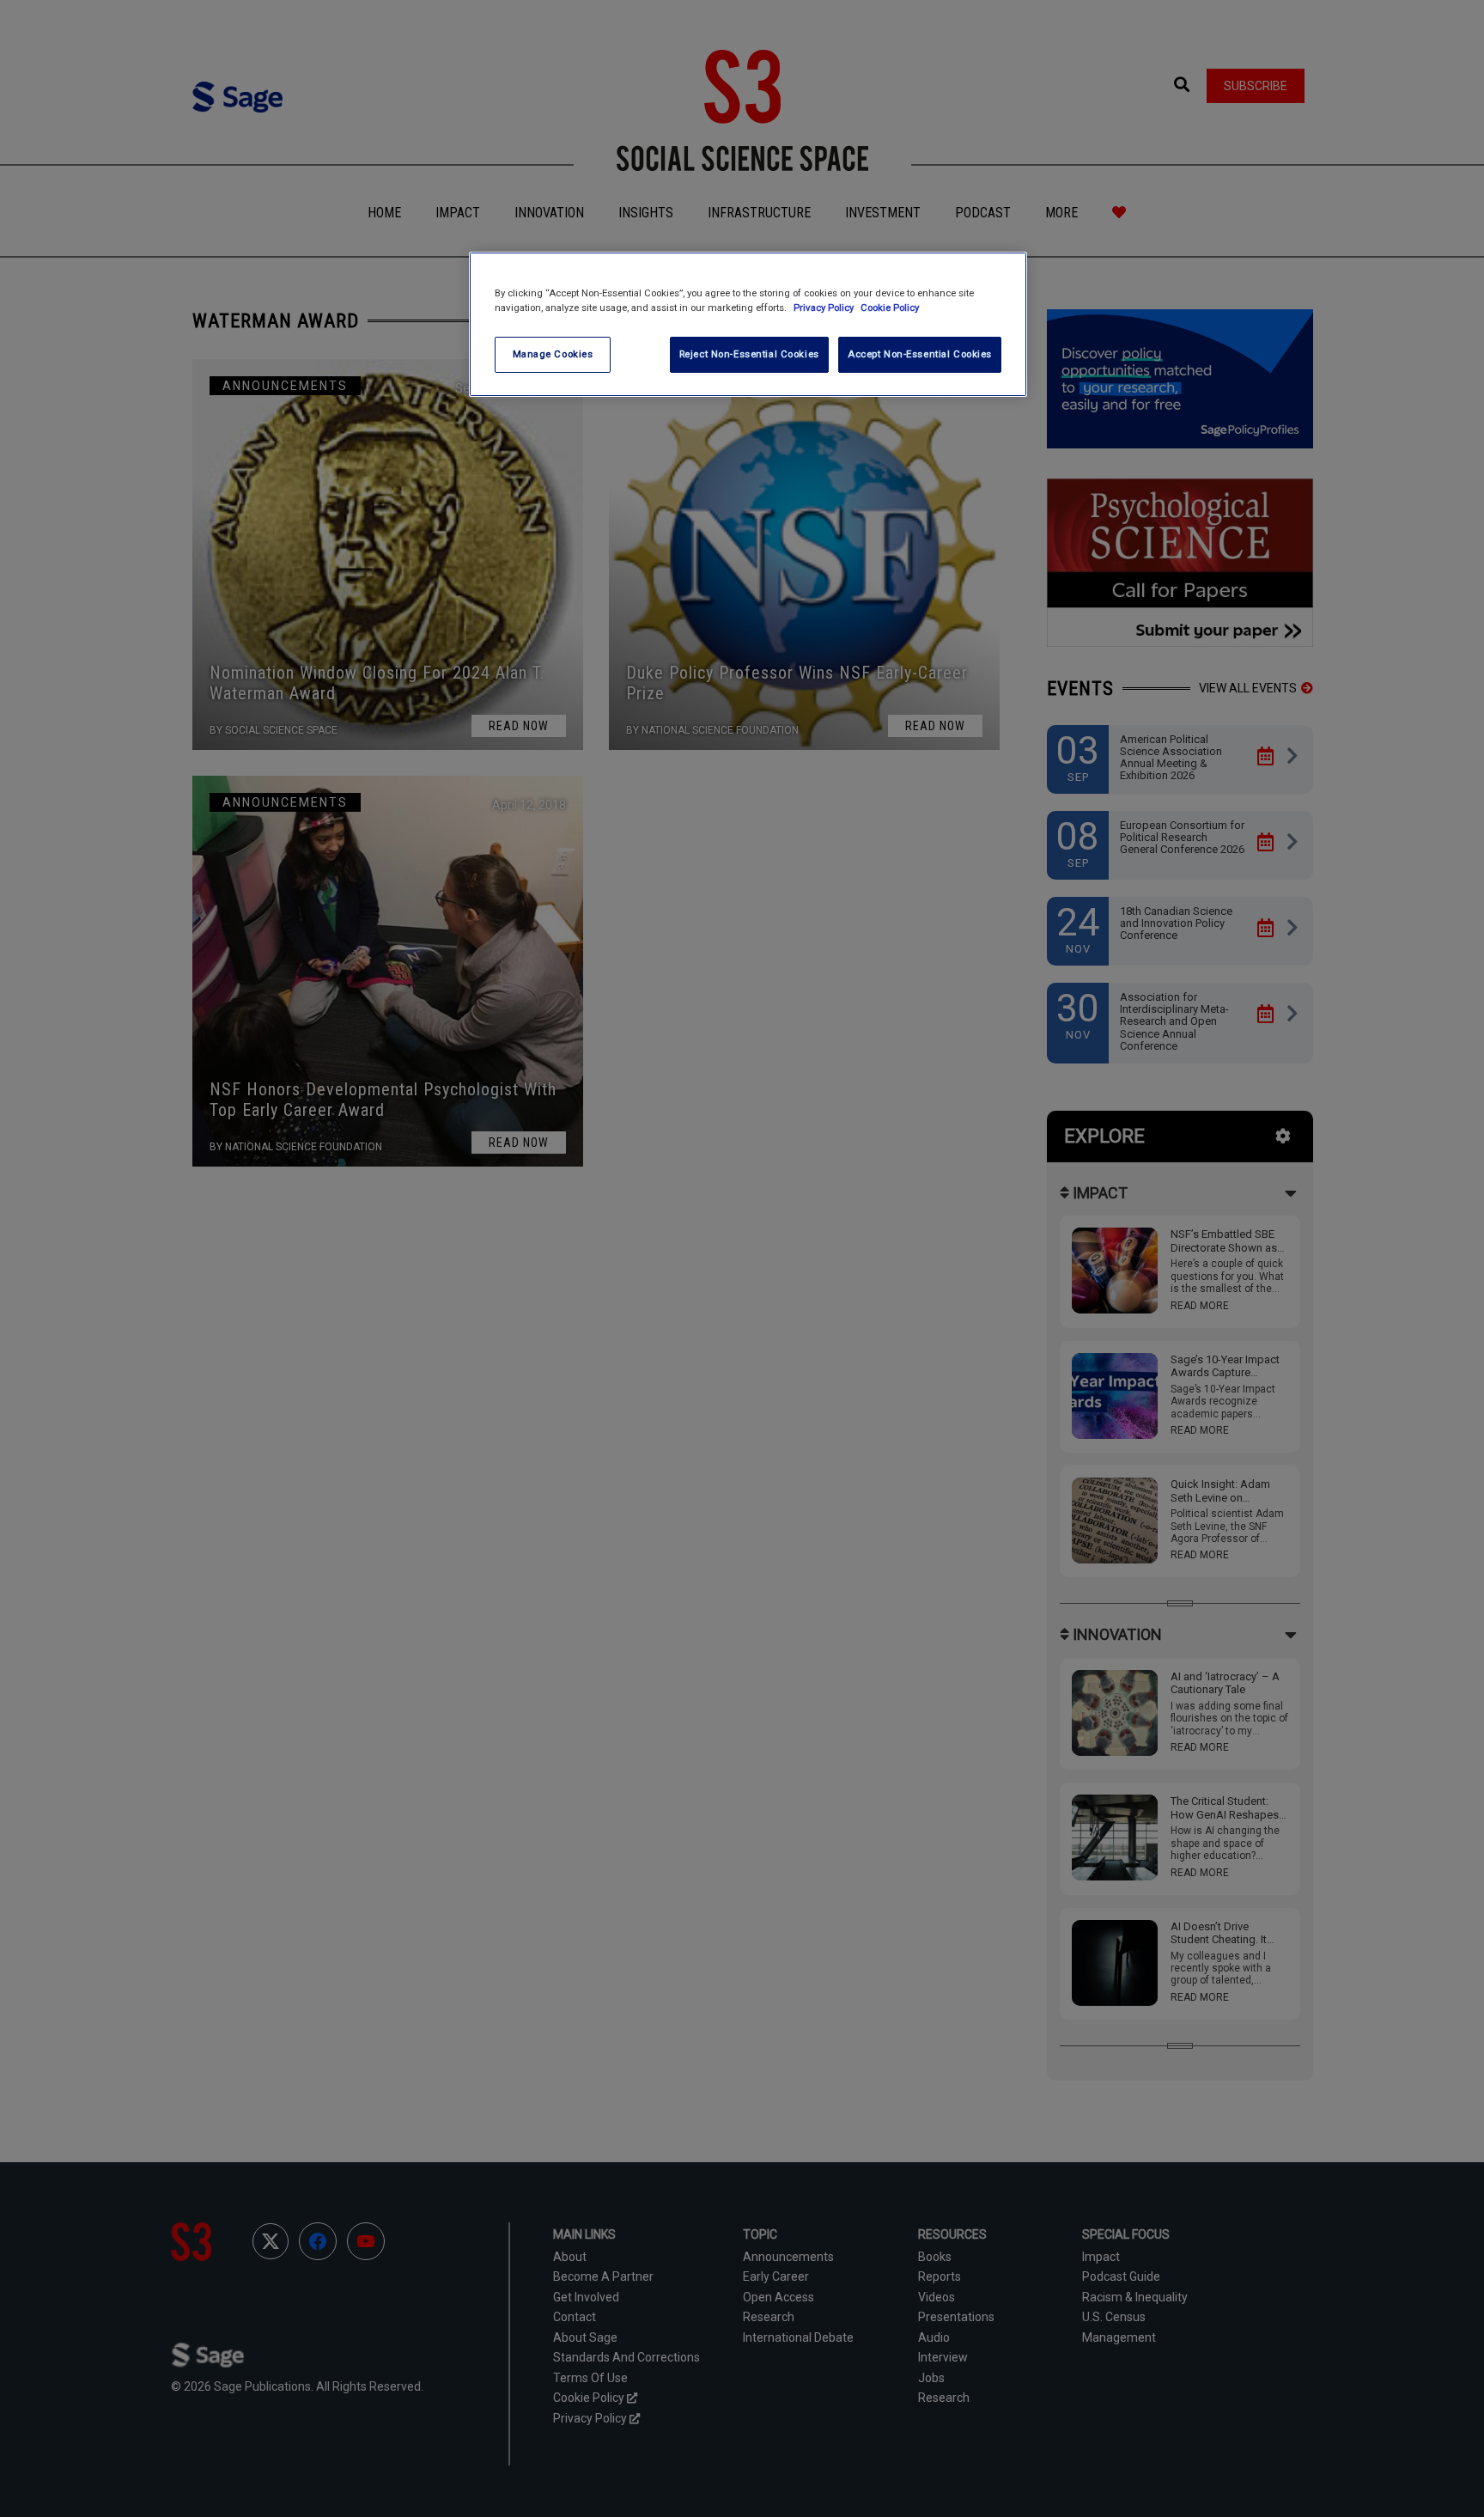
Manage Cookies (553, 354)
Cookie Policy (890, 308)
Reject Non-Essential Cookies (749, 354)
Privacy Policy (825, 308)
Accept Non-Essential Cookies (920, 354)
